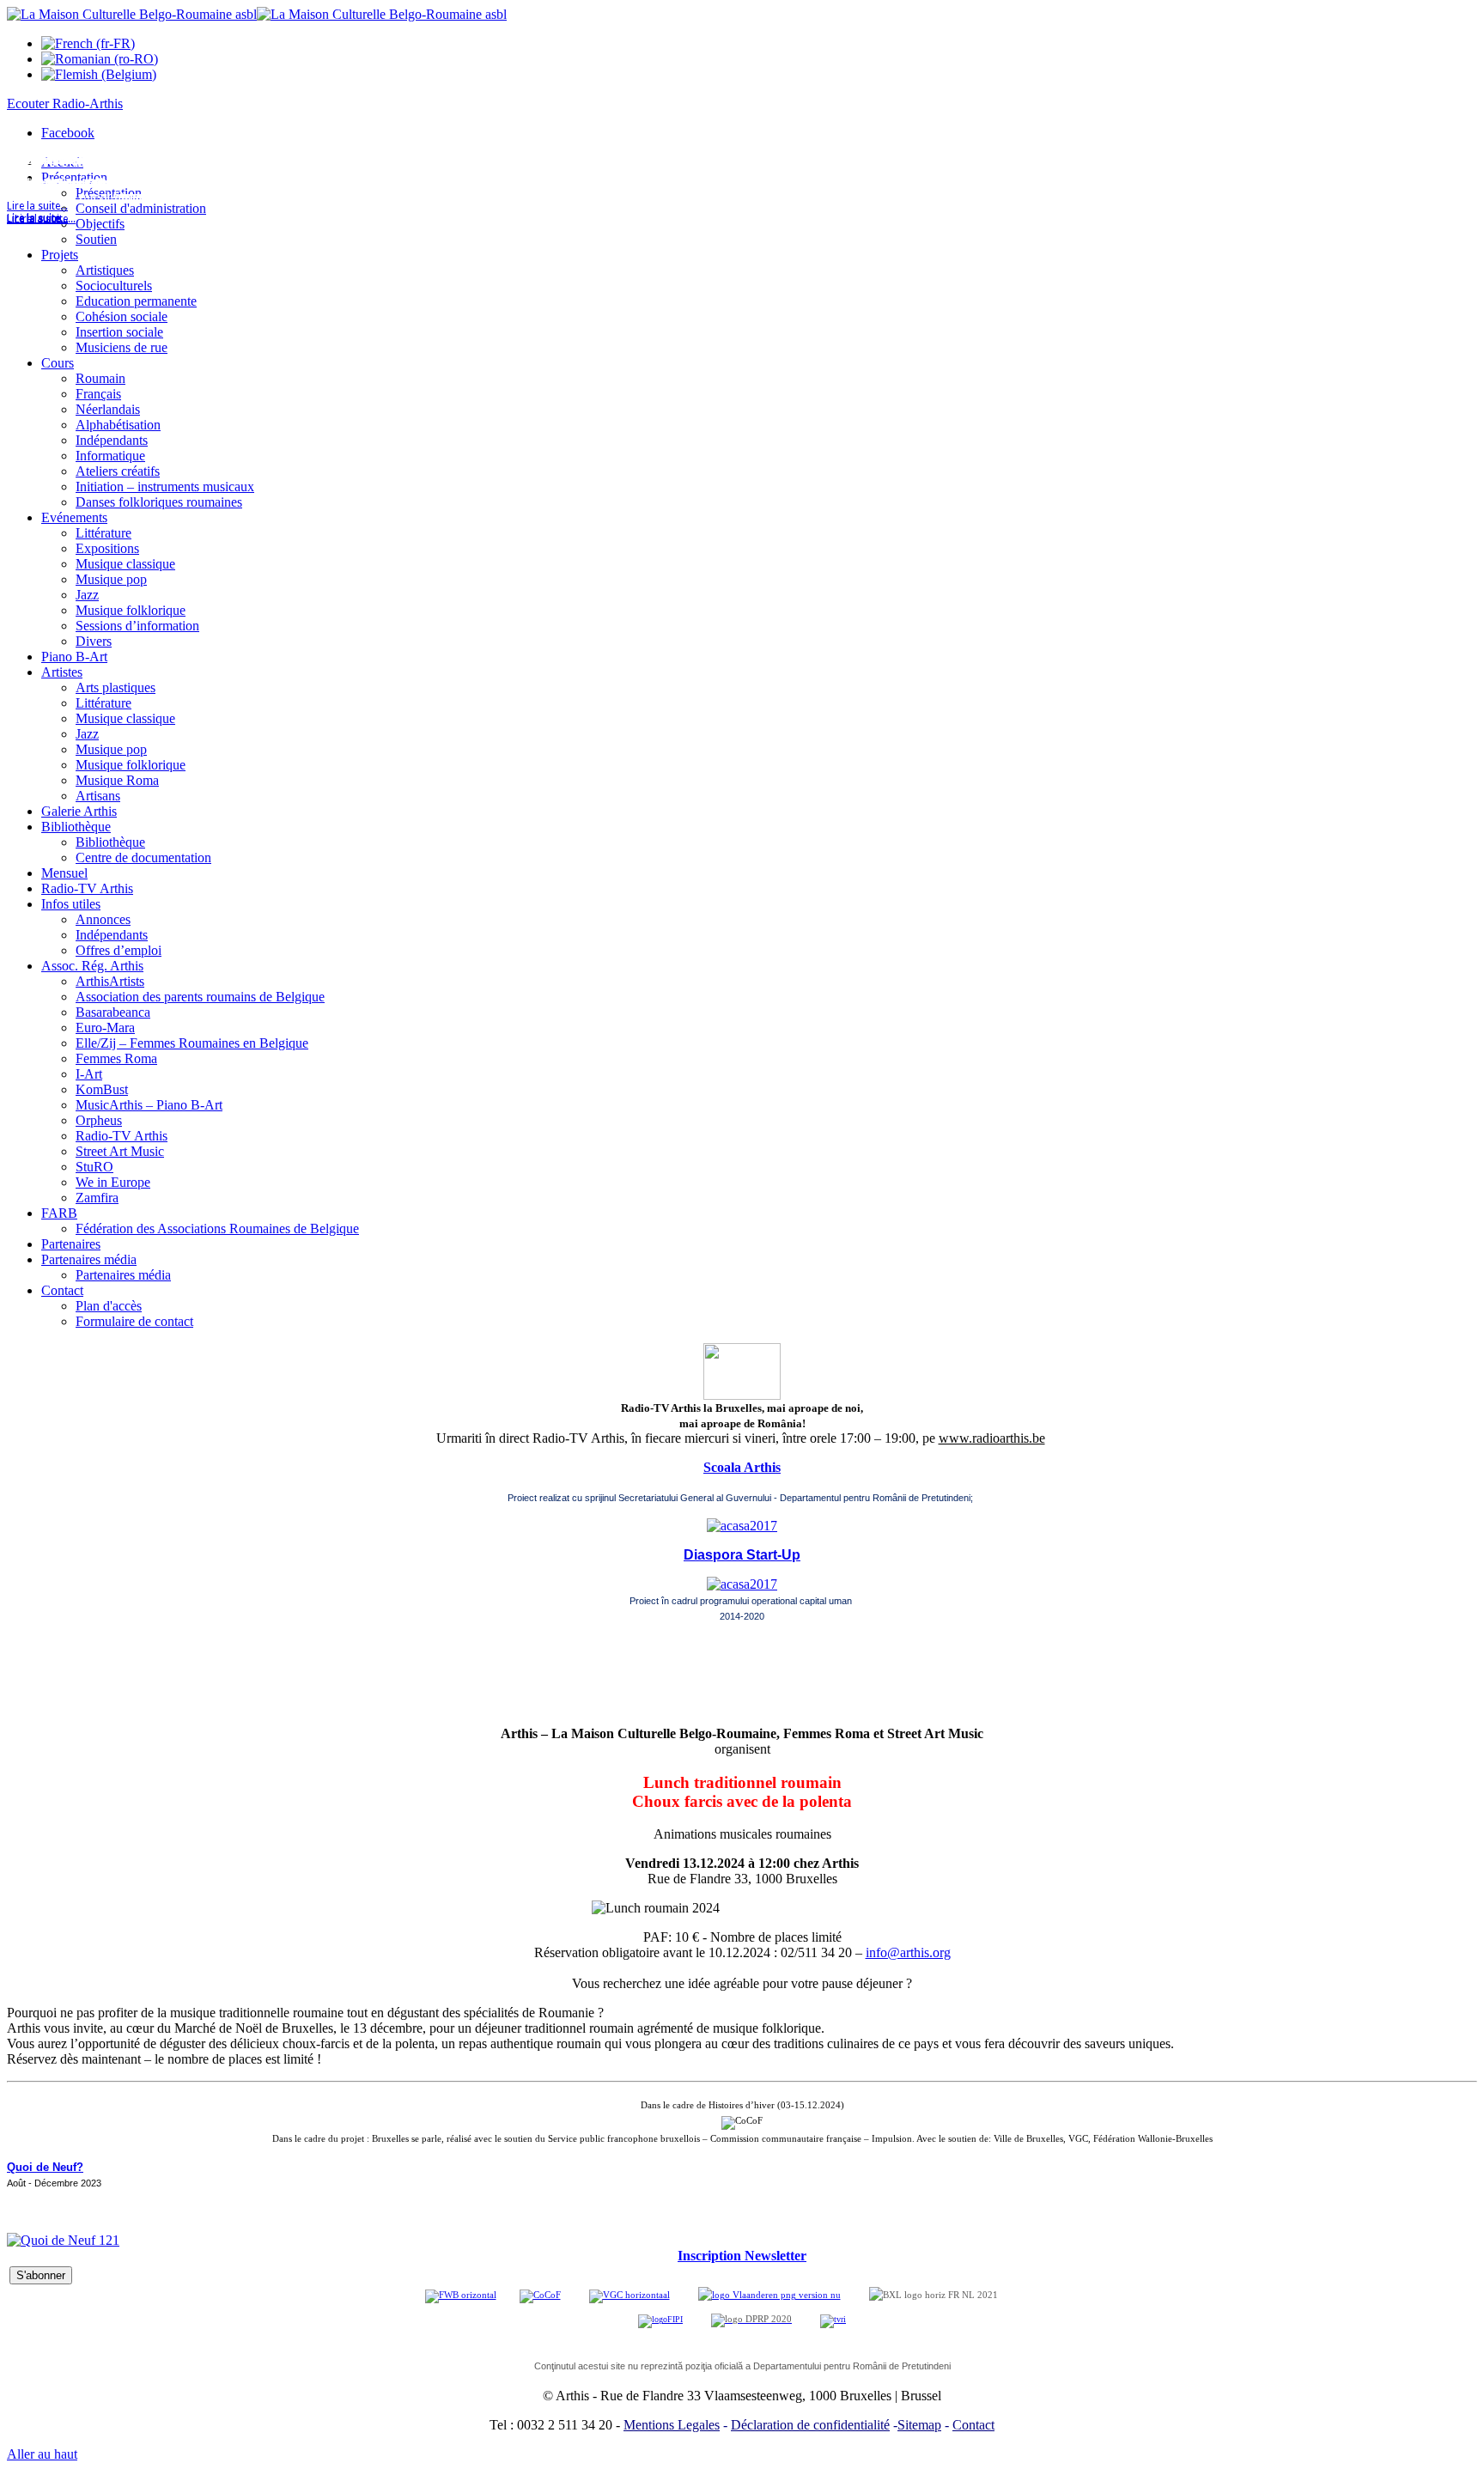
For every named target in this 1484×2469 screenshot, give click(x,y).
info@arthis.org (908, 1952)
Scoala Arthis (742, 1467)
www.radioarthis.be (992, 1438)
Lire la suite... (37, 219)
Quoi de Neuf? (45, 2167)
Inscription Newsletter (742, 2256)
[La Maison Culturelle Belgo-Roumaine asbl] (257, 14)
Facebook (68, 133)
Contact (973, 2425)
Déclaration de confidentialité (810, 2425)
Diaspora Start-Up (742, 1555)
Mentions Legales (672, 2425)
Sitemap (919, 2425)
